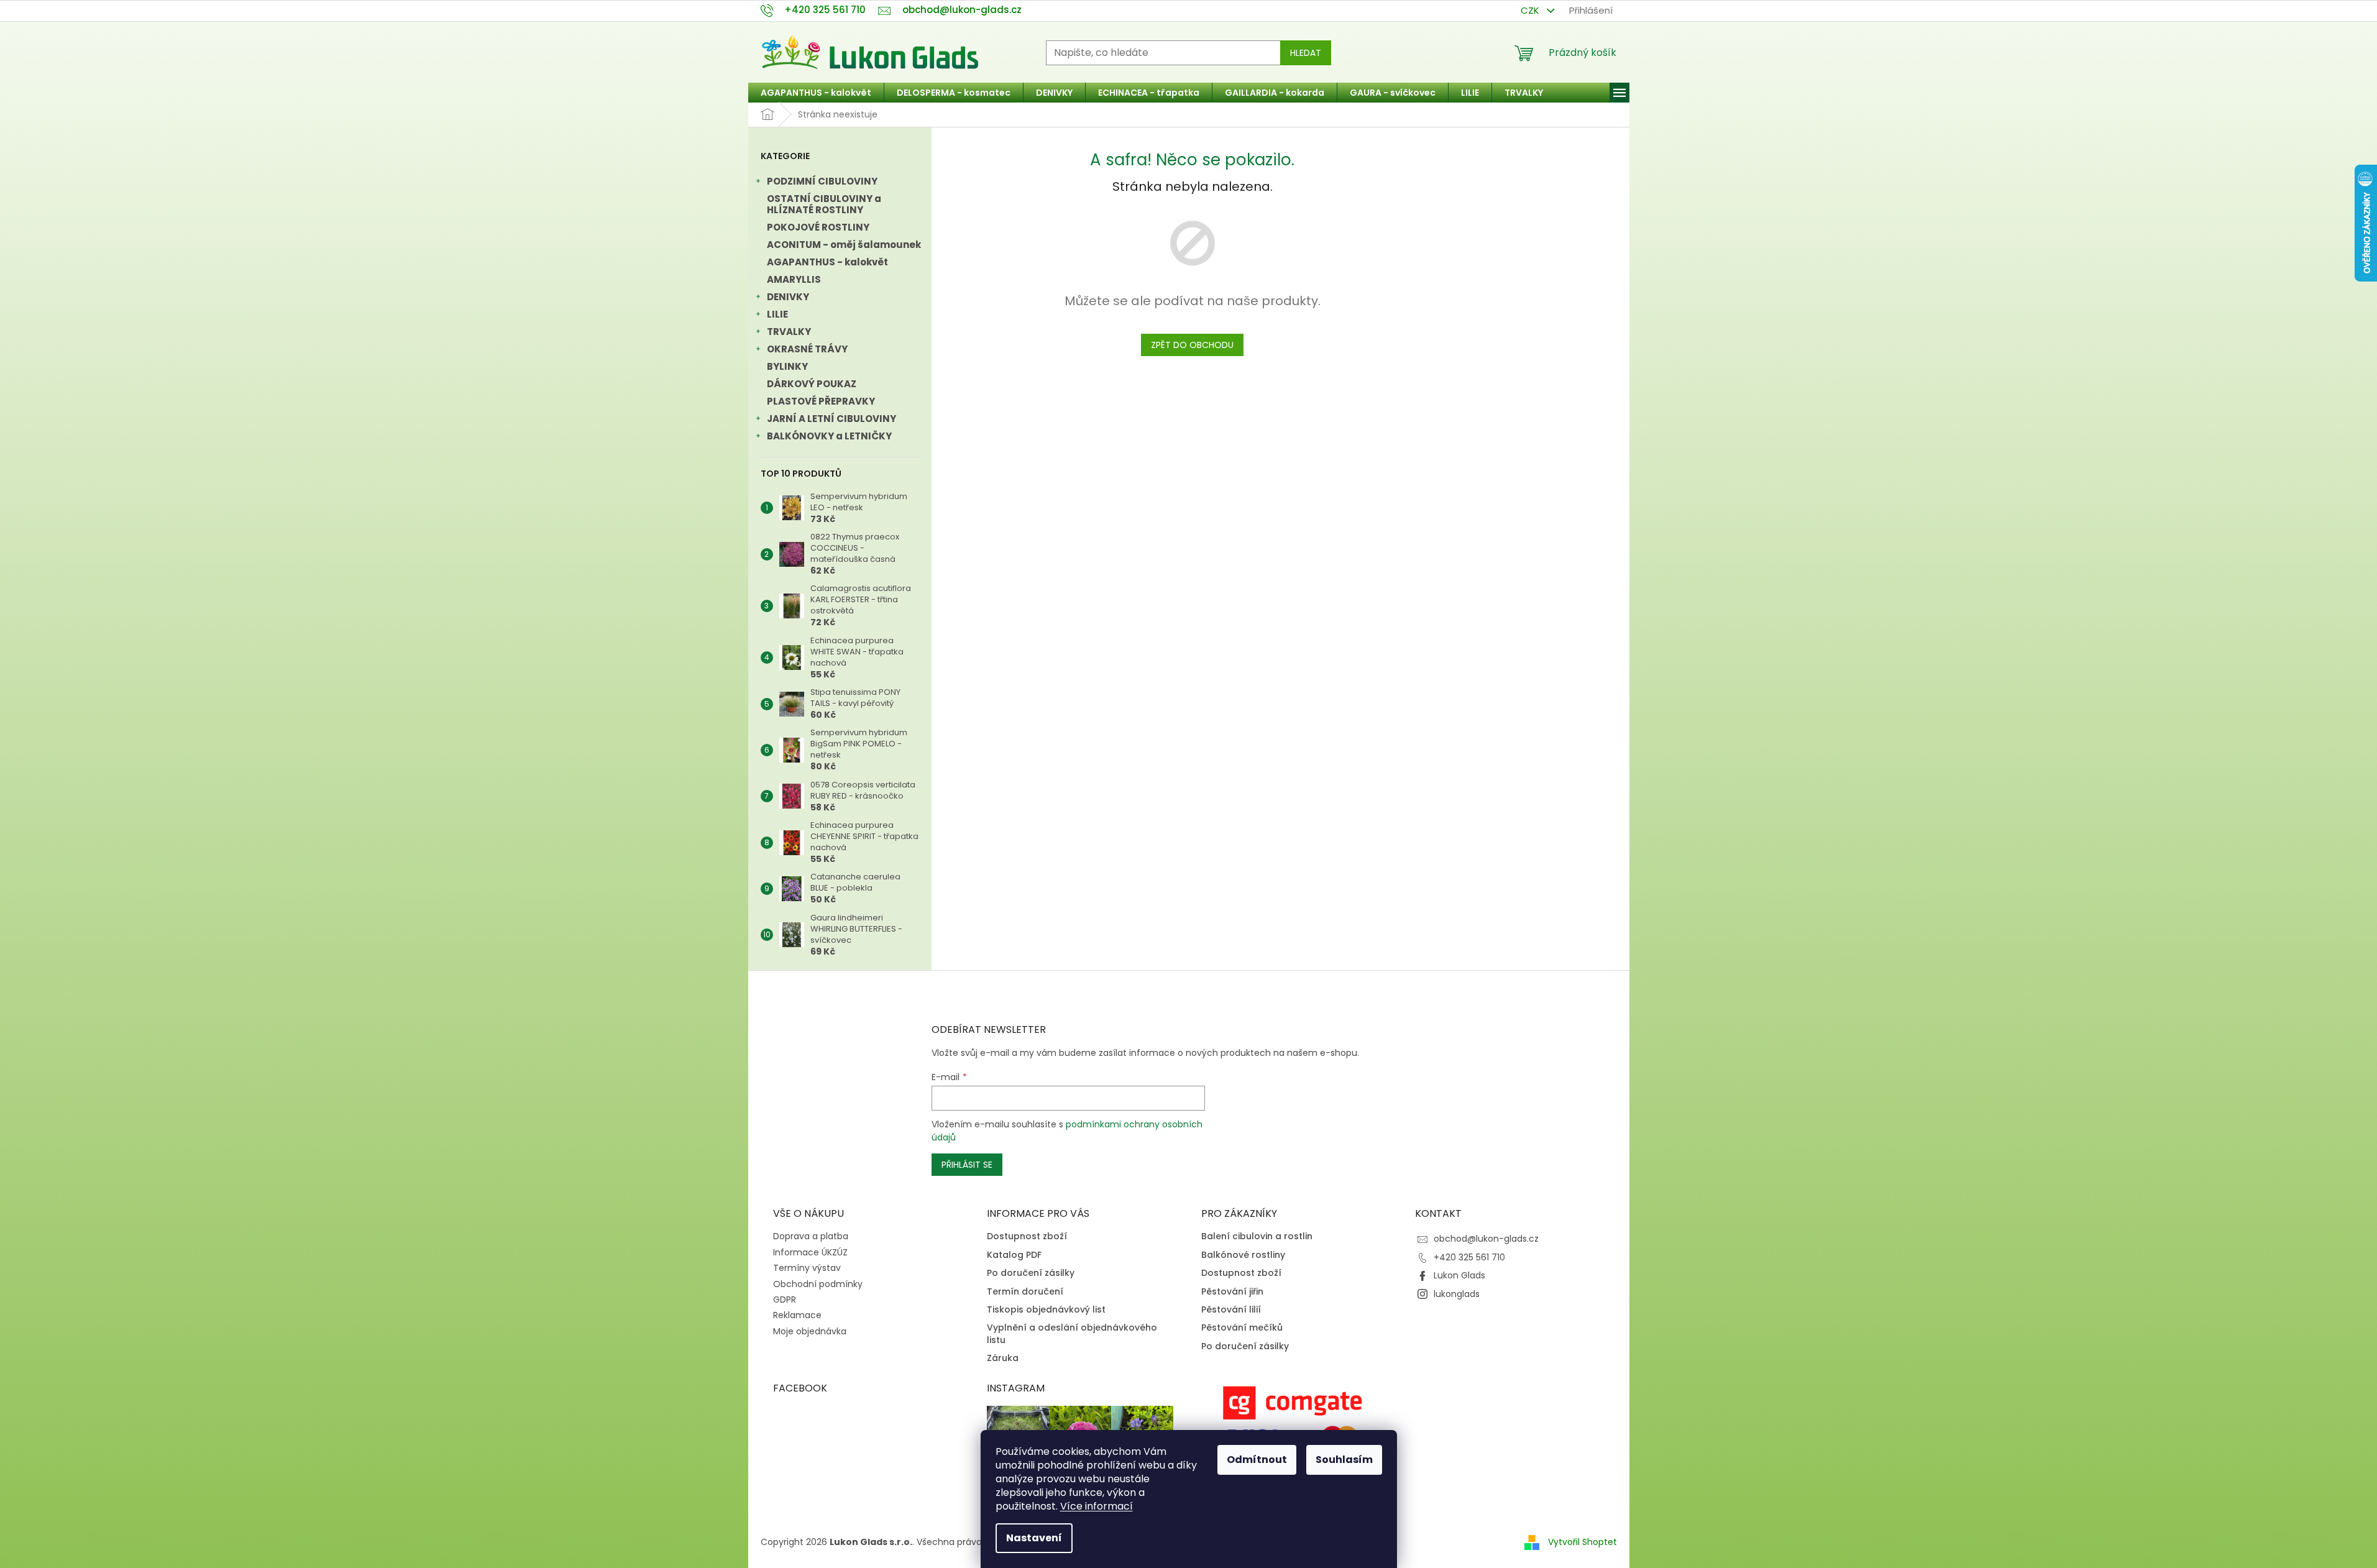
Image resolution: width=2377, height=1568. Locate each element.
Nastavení (1034, 1538)
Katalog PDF (1014, 1255)
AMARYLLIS (794, 279)
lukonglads (1457, 1294)
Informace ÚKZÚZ (810, 1252)
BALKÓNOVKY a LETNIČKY (829, 436)
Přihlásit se (967, 1165)
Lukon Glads (1459, 1275)
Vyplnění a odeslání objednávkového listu (1072, 1334)
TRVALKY (789, 332)
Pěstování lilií (1231, 1310)
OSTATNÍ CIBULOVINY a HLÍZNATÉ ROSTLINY (824, 204)
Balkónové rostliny (1243, 1255)
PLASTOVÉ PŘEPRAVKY (821, 401)
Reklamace (797, 1315)
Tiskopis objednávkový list (1046, 1310)
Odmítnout (1257, 1460)
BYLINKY (787, 366)
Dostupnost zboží (1027, 1236)
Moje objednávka (810, 1331)
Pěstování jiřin (1232, 1292)
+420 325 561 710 (1469, 1257)
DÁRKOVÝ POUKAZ (812, 384)
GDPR (785, 1300)
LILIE (777, 314)
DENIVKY (788, 297)
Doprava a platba (811, 1236)
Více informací (1097, 1506)
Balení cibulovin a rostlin (1257, 1236)
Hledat (1306, 53)
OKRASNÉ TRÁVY (807, 349)
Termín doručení (1025, 1292)
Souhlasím (1344, 1460)
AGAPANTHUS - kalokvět (827, 262)
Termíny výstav (807, 1268)
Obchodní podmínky (818, 1284)
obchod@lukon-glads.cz (1486, 1239)
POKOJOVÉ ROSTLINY (818, 227)
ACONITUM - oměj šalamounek (844, 245)
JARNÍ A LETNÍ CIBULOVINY (831, 419)
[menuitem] (816, 93)
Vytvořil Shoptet (1582, 1542)
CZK (1531, 10)
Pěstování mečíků (1242, 1328)
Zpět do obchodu (1192, 345)
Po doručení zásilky (1031, 1273)
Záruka (1003, 1358)
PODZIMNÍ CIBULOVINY (822, 181)
